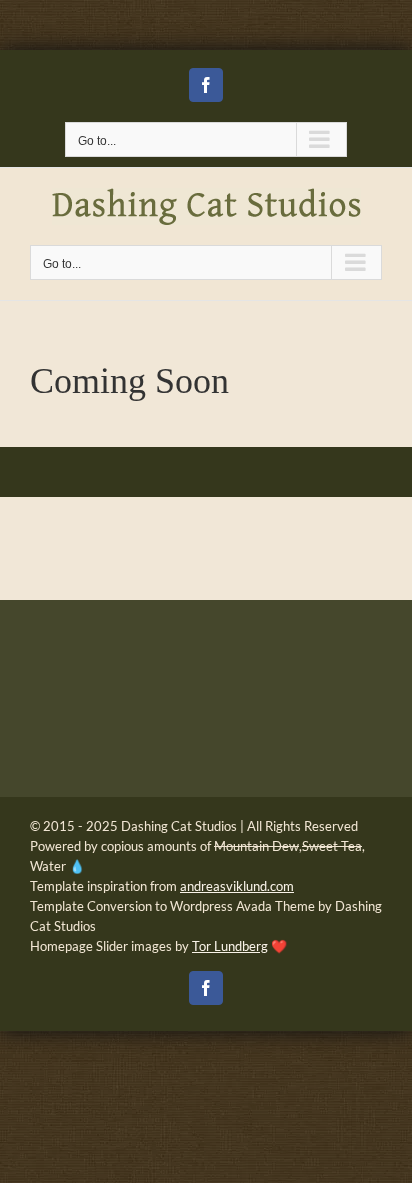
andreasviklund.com (237, 886)
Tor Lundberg (230, 946)
